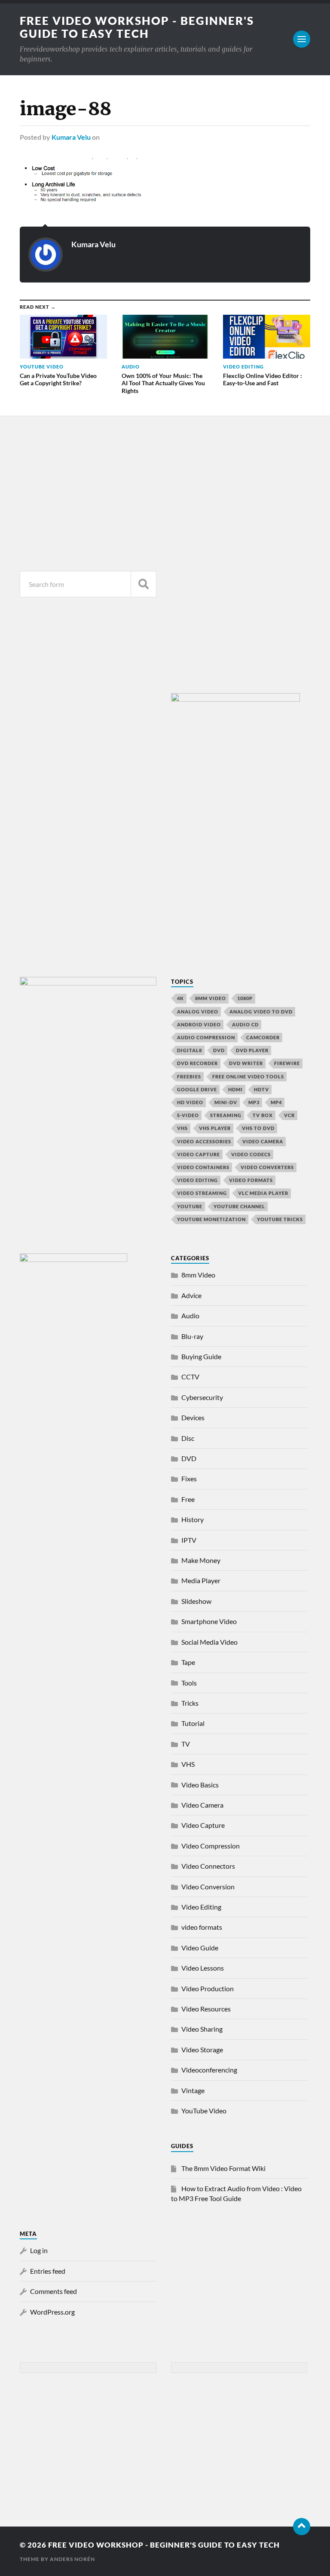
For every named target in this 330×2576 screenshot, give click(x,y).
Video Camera (263, 1141)
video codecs (251, 1154)
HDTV (261, 1089)
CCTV (190, 1377)
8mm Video (198, 1275)
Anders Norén (72, 2559)
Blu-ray (192, 1336)
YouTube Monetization (211, 1219)
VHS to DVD (258, 1128)
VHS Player (215, 1128)
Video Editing (201, 1907)
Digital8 (189, 1050)
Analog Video (198, 1012)
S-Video (188, 1115)
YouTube (190, 1206)
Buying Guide (201, 1356)
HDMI (235, 1089)
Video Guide (200, 1948)
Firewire (287, 1063)
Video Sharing (202, 2029)
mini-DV (226, 1102)
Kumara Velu (71, 137)
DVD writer (246, 1063)
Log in (39, 2250)
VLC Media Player (263, 1193)
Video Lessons (203, 1968)
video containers (203, 1167)
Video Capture (199, 1154)
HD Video (190, 1102)
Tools (189, 1683)
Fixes (189, 1478)
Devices (193, 1417)
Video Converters (267, 1167)
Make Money (201, 1560)
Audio (190, 1316)
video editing (197, 1180)
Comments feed (53, 2291)
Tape (188, 1662)
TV (186, 1744)
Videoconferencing (209, 2070)
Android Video (199, 1024)
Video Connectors (208, 1866)
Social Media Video (209, 1642)
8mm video (211, 998)
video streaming (202, 1193)
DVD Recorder (197, 1063)
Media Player (201, 1580)
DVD (219, 1050)
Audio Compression (206, 1037)
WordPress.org (52, 2312)
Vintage (193, 2090)
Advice (191, 1295)
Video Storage (202, 2049)
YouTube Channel (239, 1206)
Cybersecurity (202, 1397)
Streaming (226, 1115)
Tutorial (193, 1723)
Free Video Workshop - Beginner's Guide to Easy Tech (137, 27)
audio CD (245, 1024)
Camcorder (263, 1037)
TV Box (263, 1115)
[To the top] (302, 2527)
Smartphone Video (209, 1621)
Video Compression (211, 1846)
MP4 (276, 1102)
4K (180, 998)
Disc (188, 1438)
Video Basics (200, 1785)
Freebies (189, 1076)
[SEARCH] (144, 584)
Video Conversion (208, 1887)
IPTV (189, 1540)
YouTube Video (204, 2111)
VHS (182, 1128)
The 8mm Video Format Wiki (223, 2168)
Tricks (190, 1703)
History (192, 1519)
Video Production (208, 1988)
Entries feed (48, 2271)
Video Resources (206, 2009)
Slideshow (196, 1601)
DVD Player (252, 1050)
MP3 (254, 1102)
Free (188, 1499)
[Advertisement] (88, 491)
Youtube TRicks (280, 1219)
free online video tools (248, 1076)
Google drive (197, 1089)
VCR (289, 1115)
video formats (251, 1180)
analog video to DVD (261, 1012)
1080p (245, 998)
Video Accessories (204, 1141)
